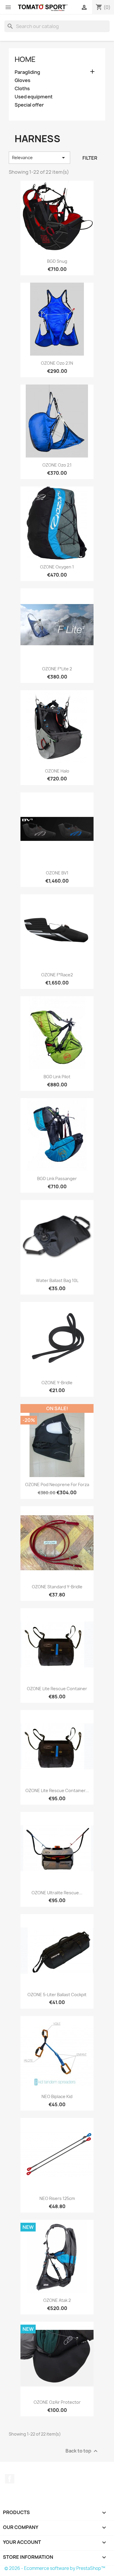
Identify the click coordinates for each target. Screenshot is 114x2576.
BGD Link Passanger (57, 1179)
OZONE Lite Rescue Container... (57, 1790)
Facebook (10, 2479)
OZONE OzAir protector (57, 2402)
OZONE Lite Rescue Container (57, 1689)
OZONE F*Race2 (57, 975)
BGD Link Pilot (57, 1077)
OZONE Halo (57, 771)
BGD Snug (57, 261)
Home (25, 59)
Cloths (22, 89)
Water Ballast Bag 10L (57, 1280)
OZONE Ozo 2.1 (57, 465)
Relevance (39, 158)
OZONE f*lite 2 (57, 669)
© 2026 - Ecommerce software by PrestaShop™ (55, 2568)
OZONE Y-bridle (57, 1383)
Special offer (29, 105)
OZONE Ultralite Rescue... (57, 1893)
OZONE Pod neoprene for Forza (57, 1484)
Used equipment (34, 97)
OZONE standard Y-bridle (57, 1587)
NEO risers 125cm (57, 2198)
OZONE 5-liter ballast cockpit (57, 1995)
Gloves (23, 80)
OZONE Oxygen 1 (57, 567)
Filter (90, 158)
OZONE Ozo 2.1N (57, 363)
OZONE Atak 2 (57, 2300)
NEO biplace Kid (57, 2096)
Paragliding (27, 72)
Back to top (82, 2451)
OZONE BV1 (57, 873)
